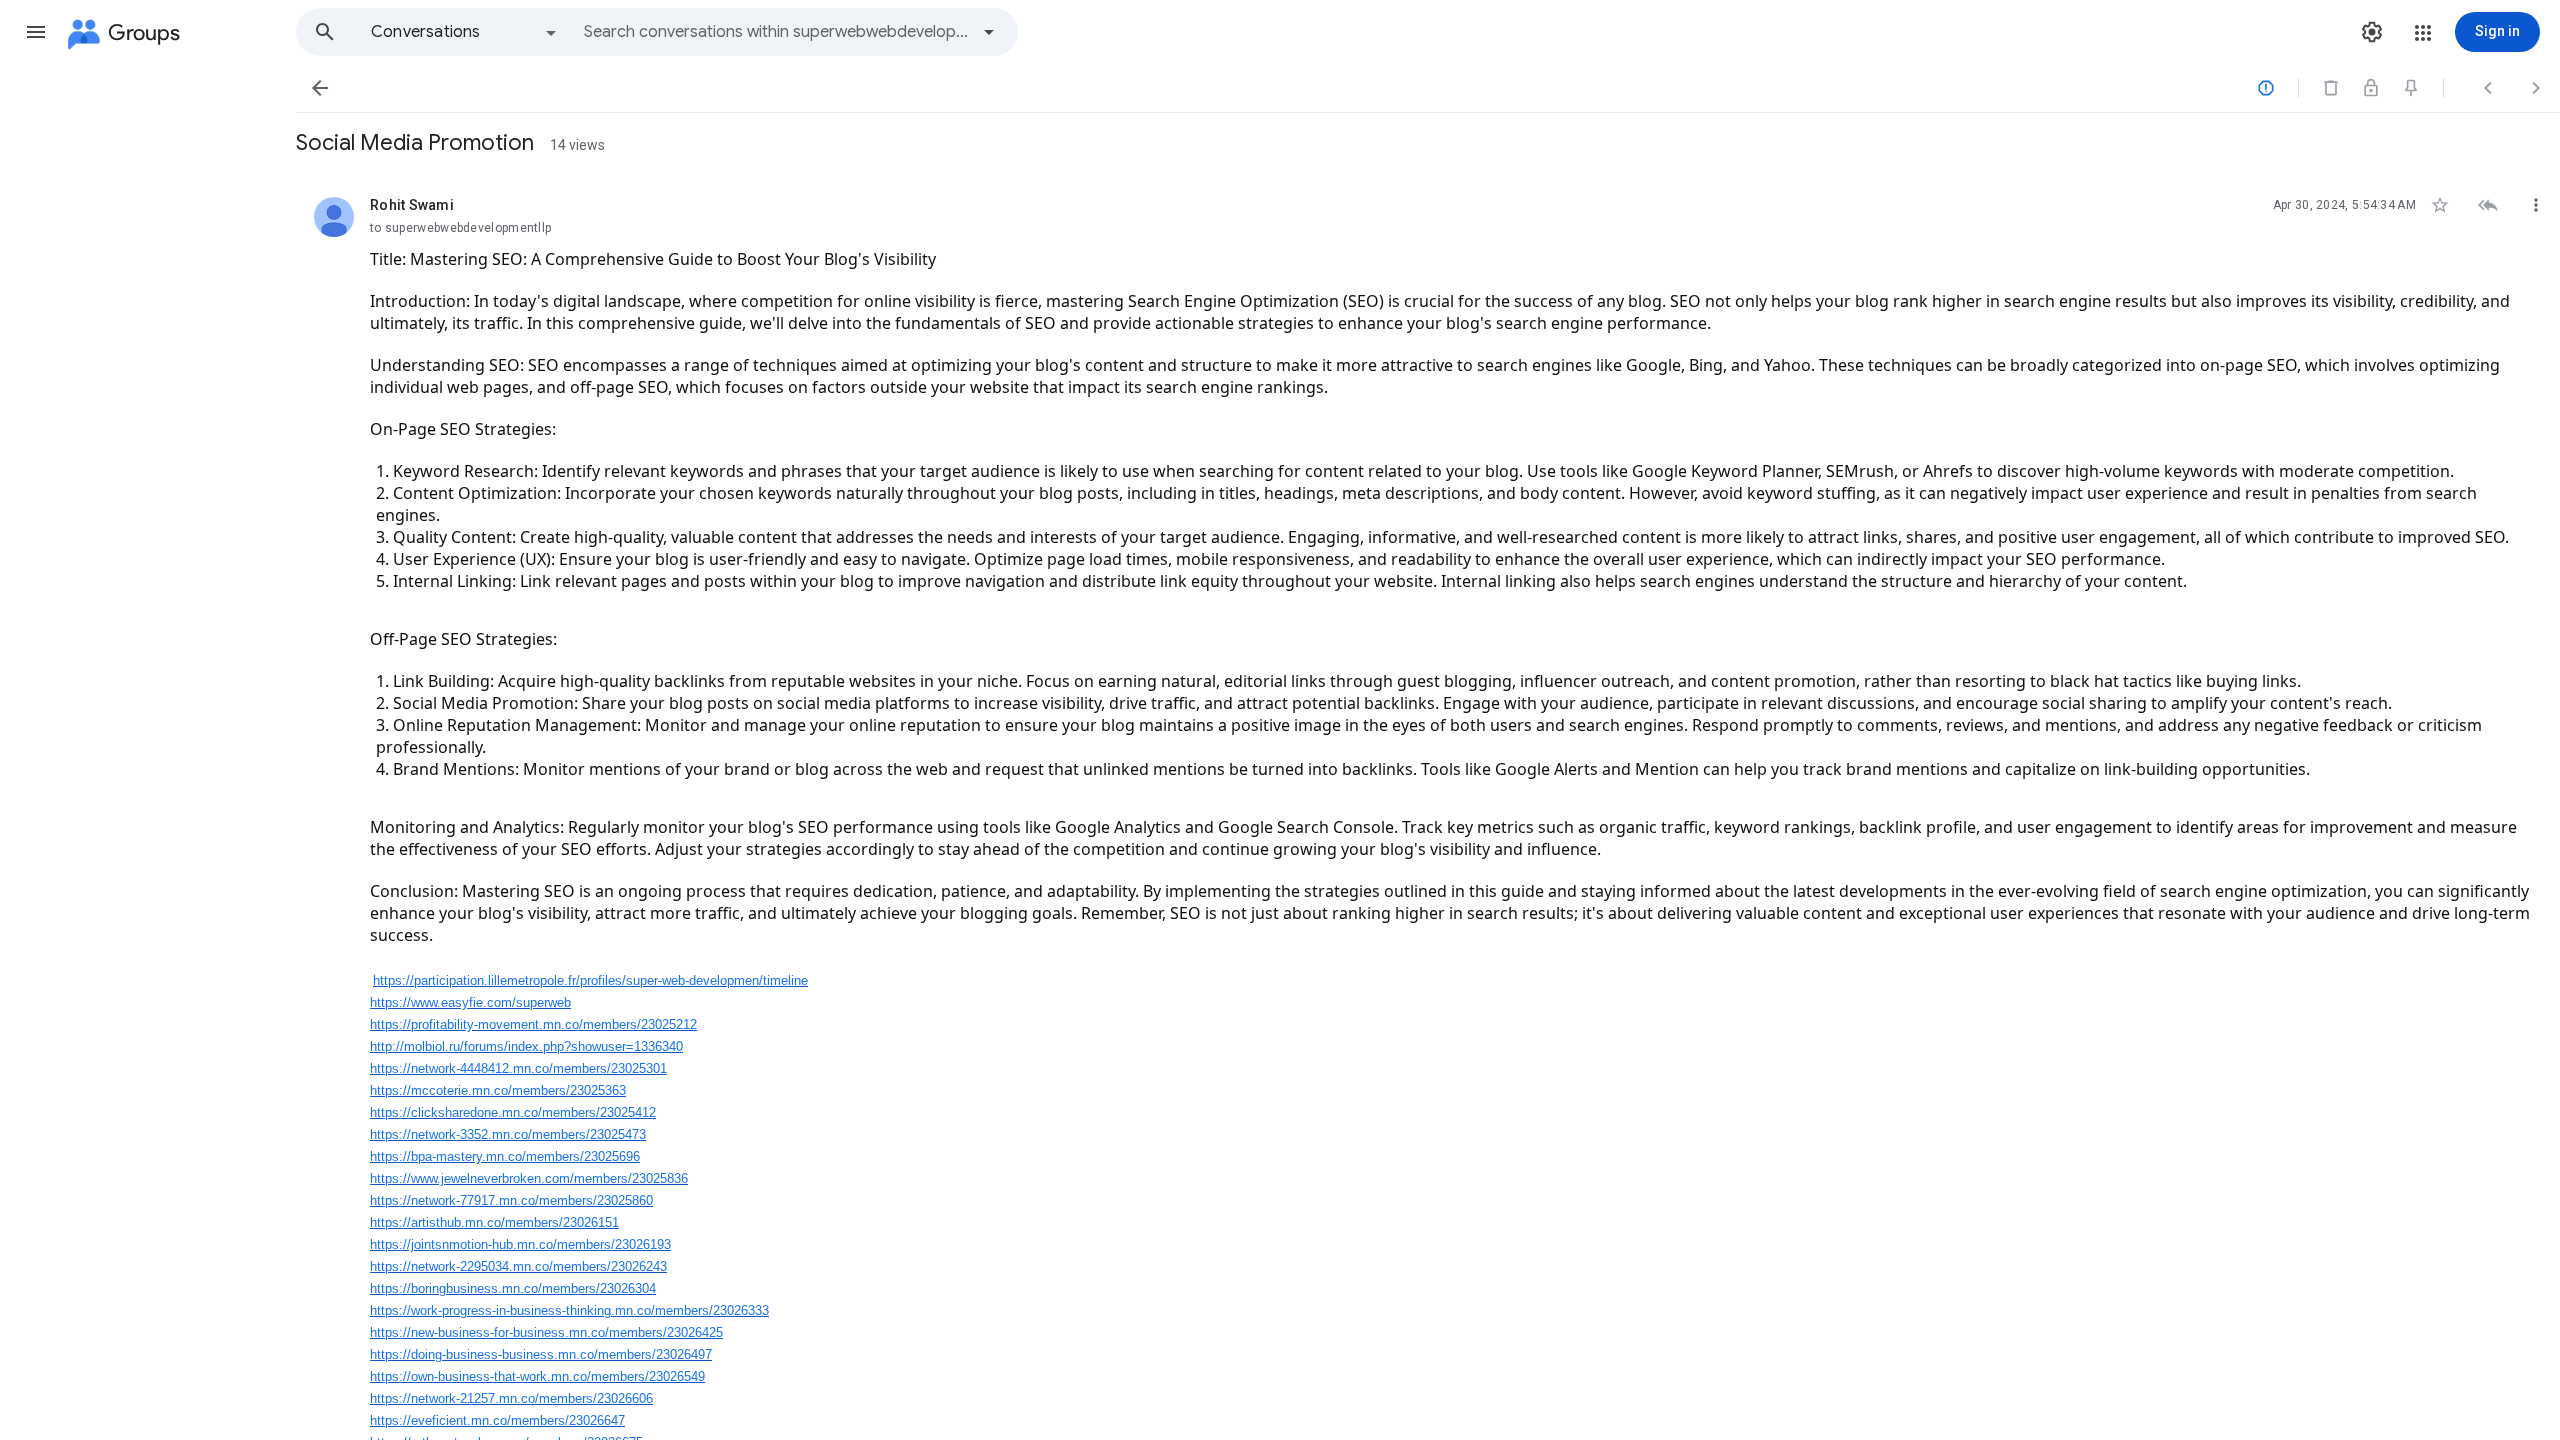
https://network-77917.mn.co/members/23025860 (511, 1200)
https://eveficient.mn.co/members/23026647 (497, 1420)
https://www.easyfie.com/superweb (470, 1002)
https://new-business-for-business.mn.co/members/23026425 (546, 1332)
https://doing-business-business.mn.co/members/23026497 (541, 1354)
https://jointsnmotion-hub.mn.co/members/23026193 (520, 1244)
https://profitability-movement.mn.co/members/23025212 (533, 1024)
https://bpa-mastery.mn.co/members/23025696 (505, 1156)
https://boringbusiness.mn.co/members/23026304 (513, 1288)
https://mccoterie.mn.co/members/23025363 (498, 1090)
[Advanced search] (989, 32)
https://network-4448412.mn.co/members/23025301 (518, 1068)
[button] (36, 32)
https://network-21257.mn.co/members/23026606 (511, 1398)
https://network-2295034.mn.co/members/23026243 (518, 1266)
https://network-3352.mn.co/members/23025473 (508, 1134)
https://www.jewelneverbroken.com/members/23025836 (529, 1178)
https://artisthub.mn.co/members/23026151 (494, 1222)
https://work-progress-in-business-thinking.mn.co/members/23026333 (569, 1310)
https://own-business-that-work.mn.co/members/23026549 (537, 1376)
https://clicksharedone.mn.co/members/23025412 (513, 1112)
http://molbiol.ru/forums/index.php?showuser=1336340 (526, 1046)
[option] (465, 32)
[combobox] (776, 32)
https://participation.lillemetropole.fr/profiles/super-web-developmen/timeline (590, 980)
